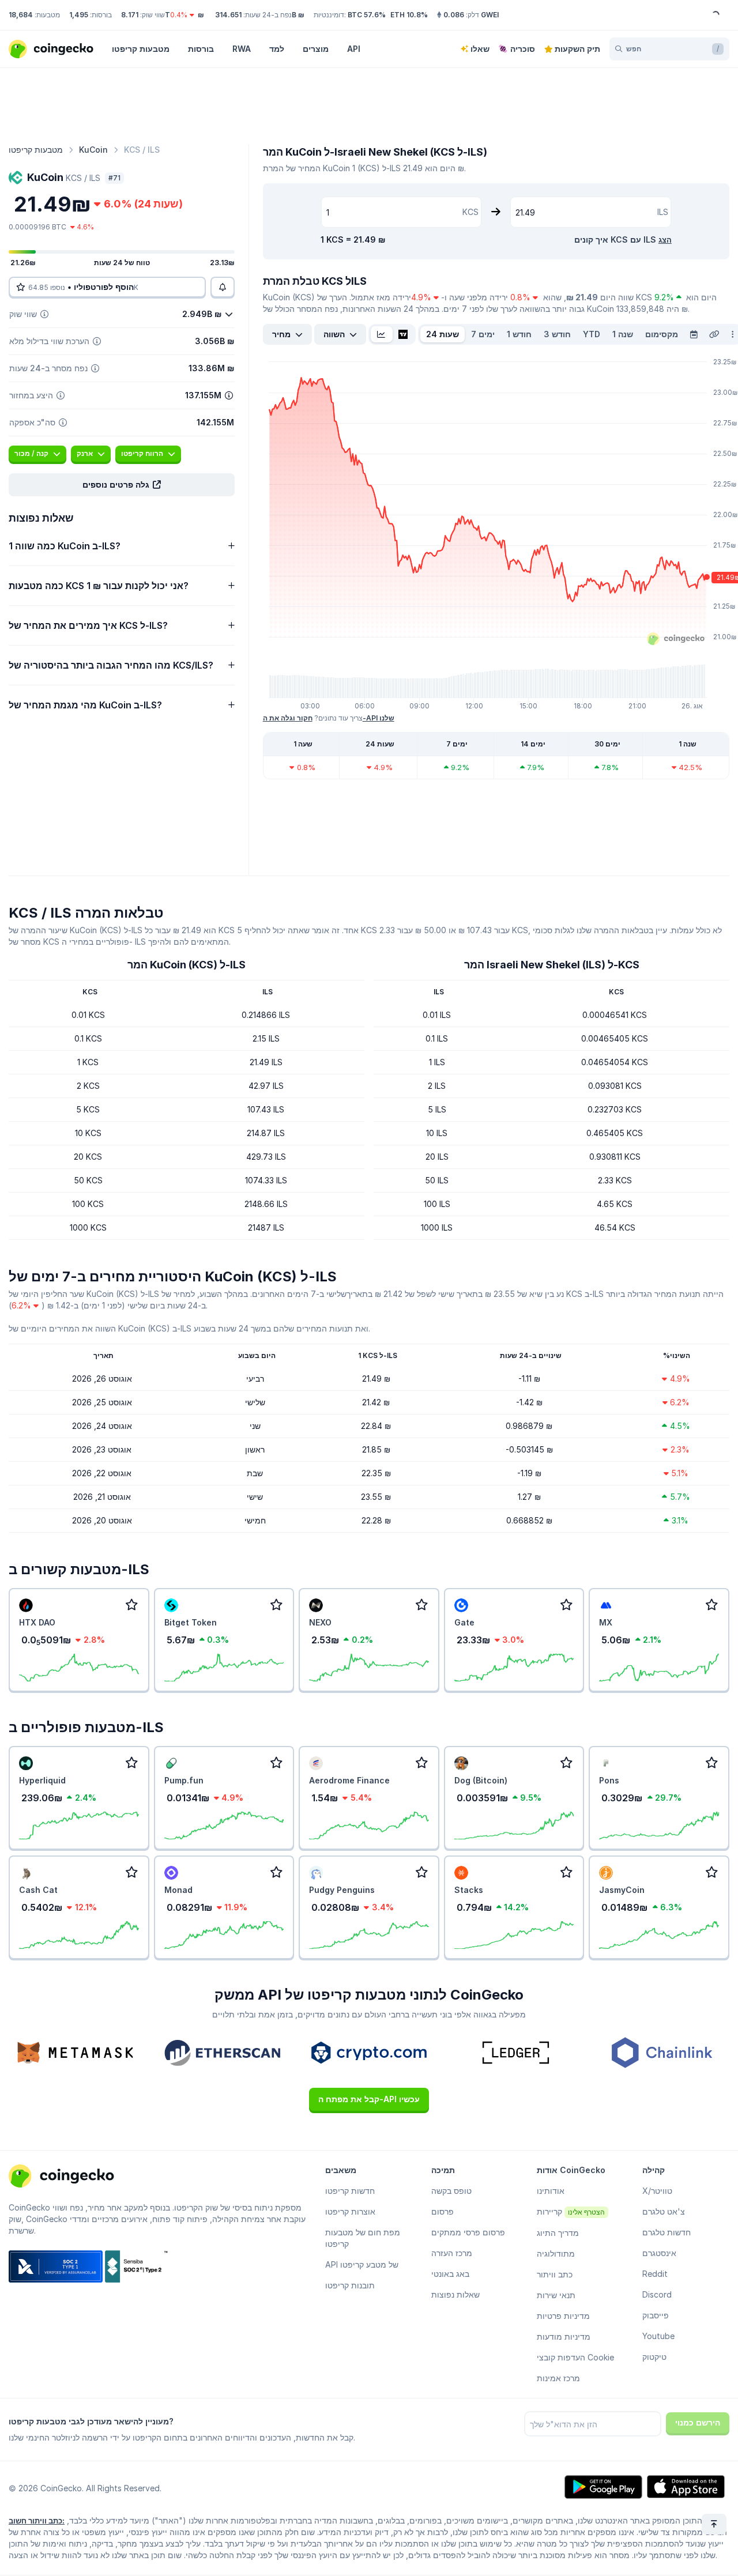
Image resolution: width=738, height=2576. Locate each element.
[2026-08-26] (694, 334)
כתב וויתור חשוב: (37, 2521)
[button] (122, 485)
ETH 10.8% (409, 15)
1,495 (79, 15)
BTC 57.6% (367, 15)
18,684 (21, 15)
